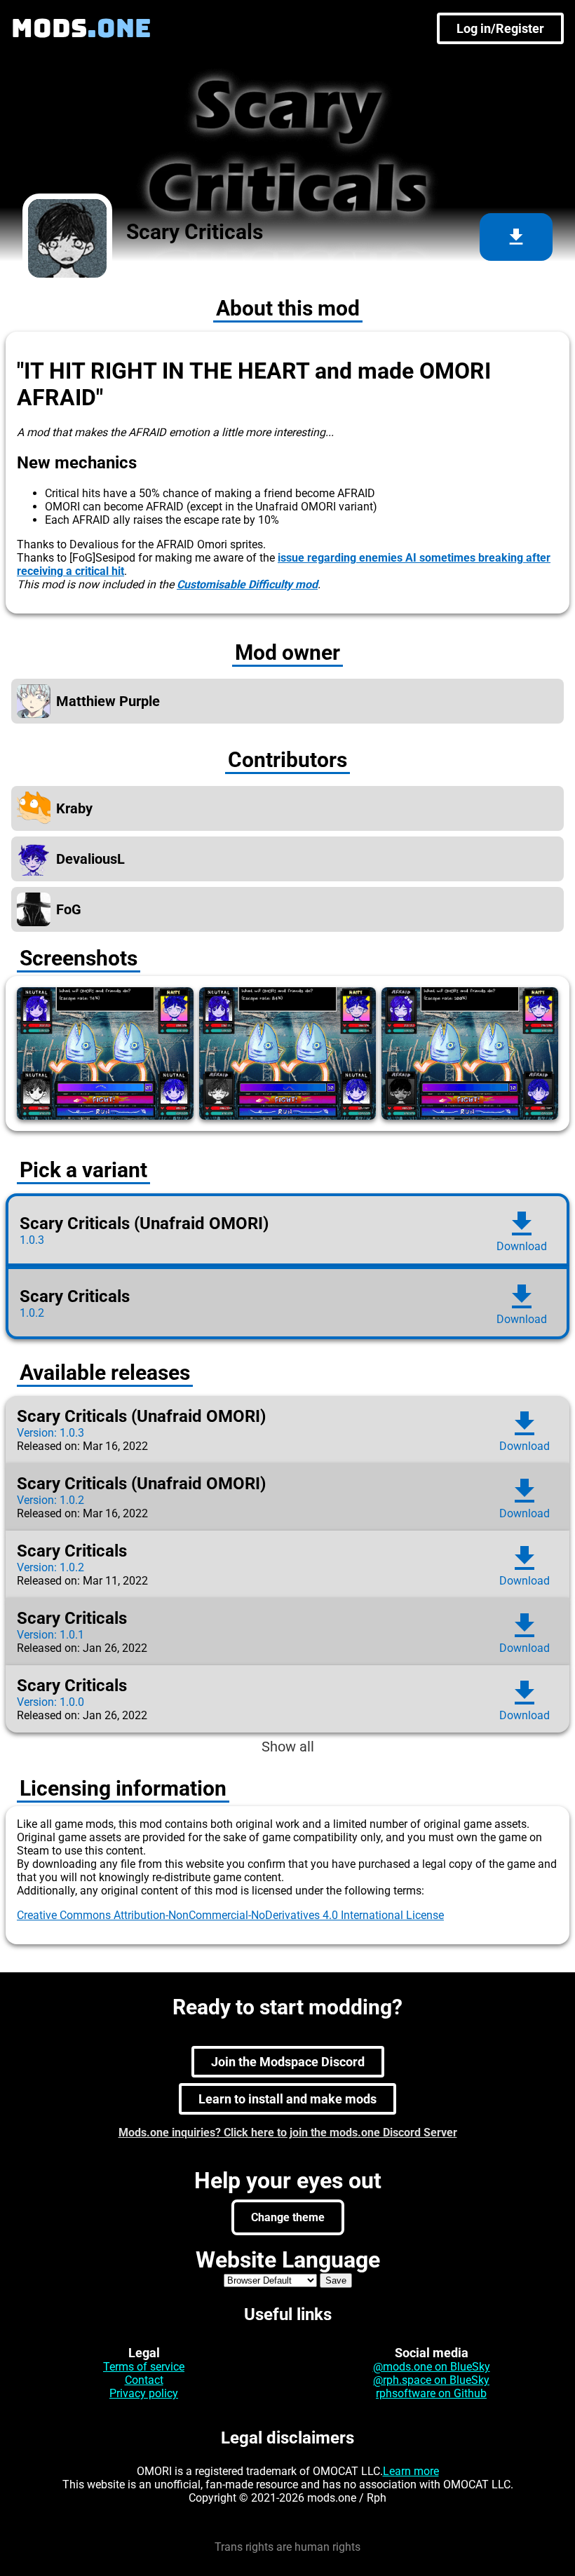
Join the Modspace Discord (288, 2062)
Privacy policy (144, 2393)
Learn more (411, 2471)
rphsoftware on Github (431, 2393)
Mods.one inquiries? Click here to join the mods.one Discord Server (288, 2133)
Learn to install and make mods (287, 2099)
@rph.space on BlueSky (431, 2380)
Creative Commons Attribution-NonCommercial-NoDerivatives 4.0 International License (230, 1915)
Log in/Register (500, 28)
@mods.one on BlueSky (432, 2367)
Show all (288, 1747)
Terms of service (144, 2367)
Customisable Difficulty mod (247, 584)
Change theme (288, 2217)
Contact (144, 2380)
